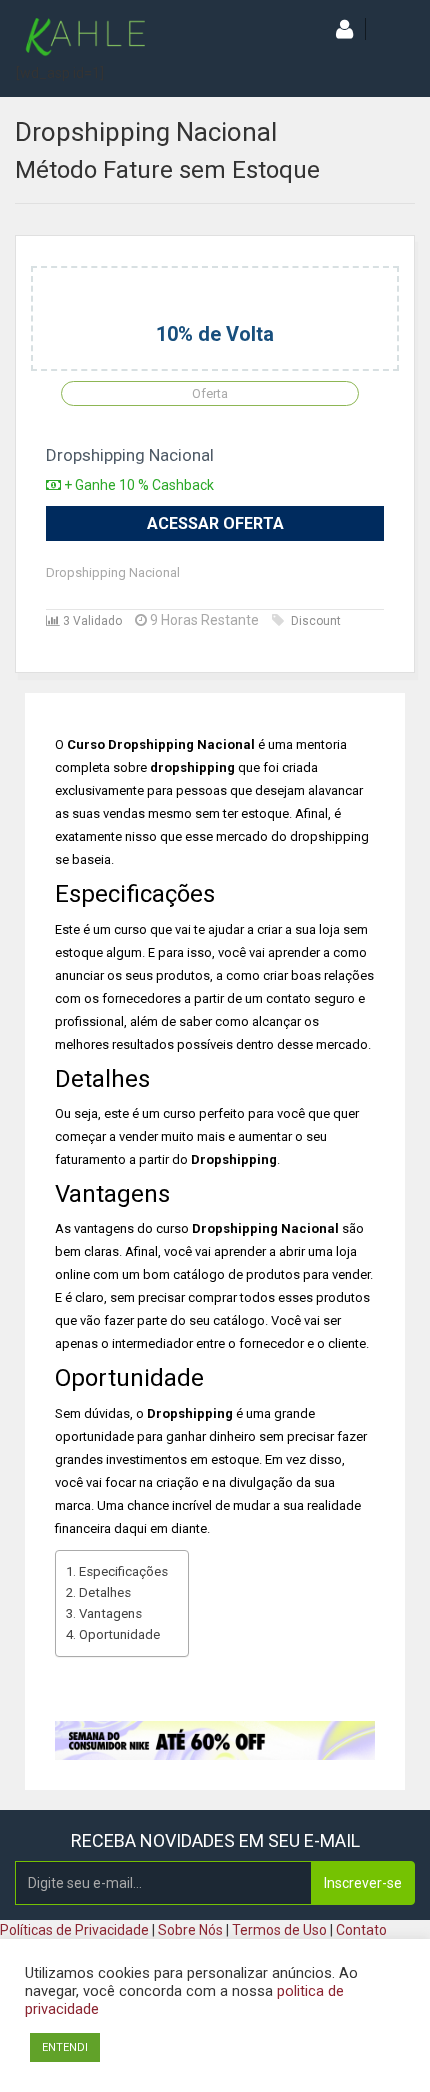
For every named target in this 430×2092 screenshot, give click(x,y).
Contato (361, 1930)
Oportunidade (119, 1634)
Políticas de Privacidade (74, 1930)
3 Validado (91, 621)
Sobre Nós (190, 1930)
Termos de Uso (279, 1930)
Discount (316, 621)
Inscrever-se (363, 1883)
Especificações (123, 1571)
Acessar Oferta (215, 523)
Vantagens (110, 1613)
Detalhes (105, 1592)
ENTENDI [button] (65, 2047)
